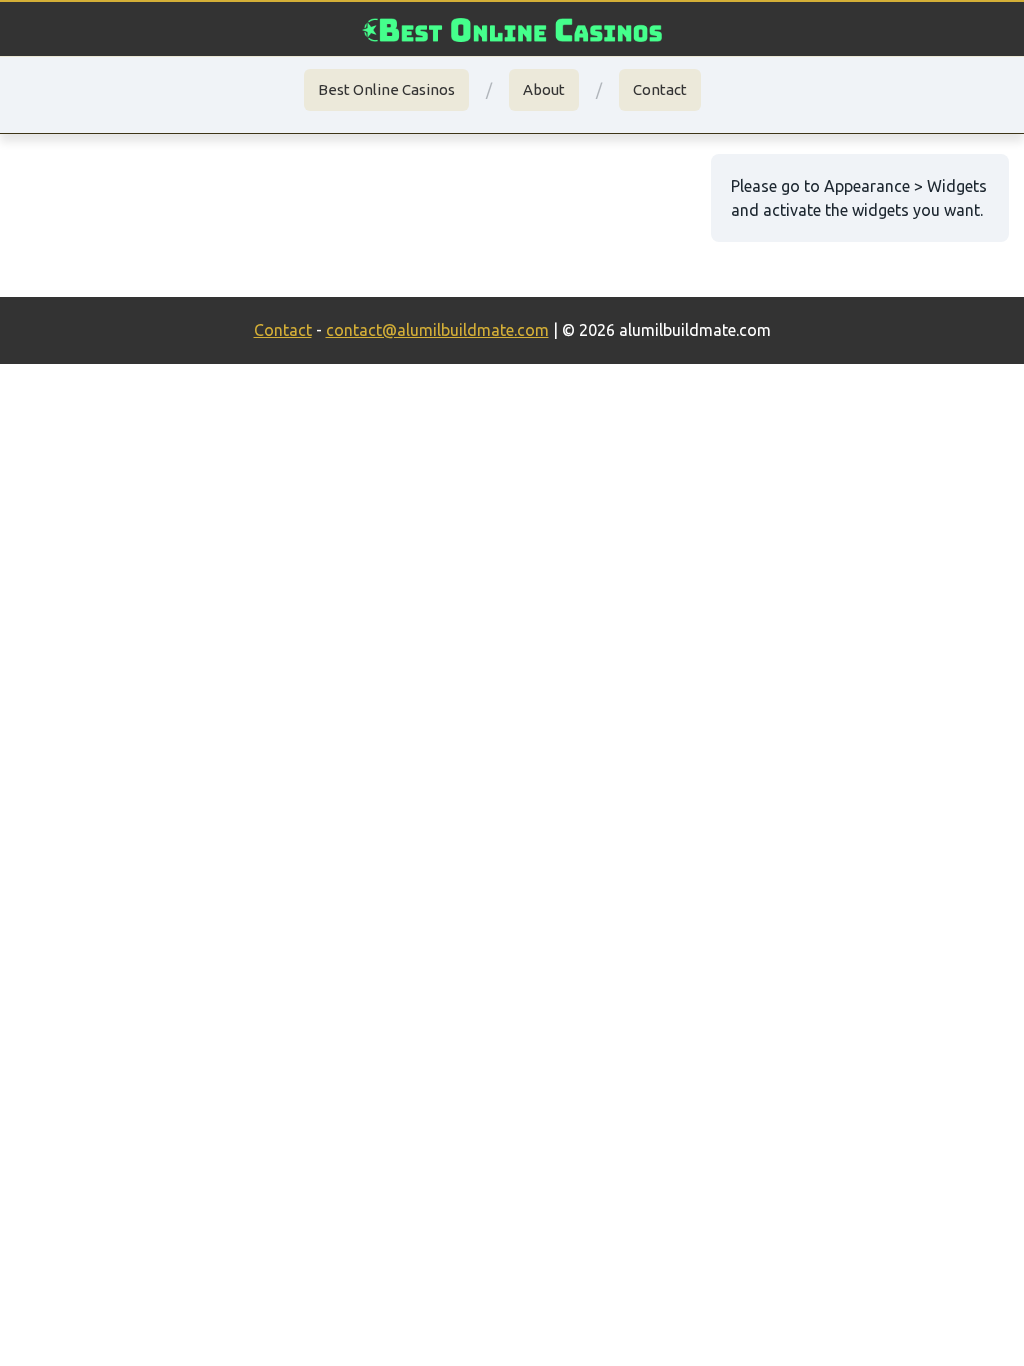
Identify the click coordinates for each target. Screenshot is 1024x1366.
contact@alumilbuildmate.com (437, 330)
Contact (660, 89)
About (544, 89)
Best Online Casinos (386, 89)
